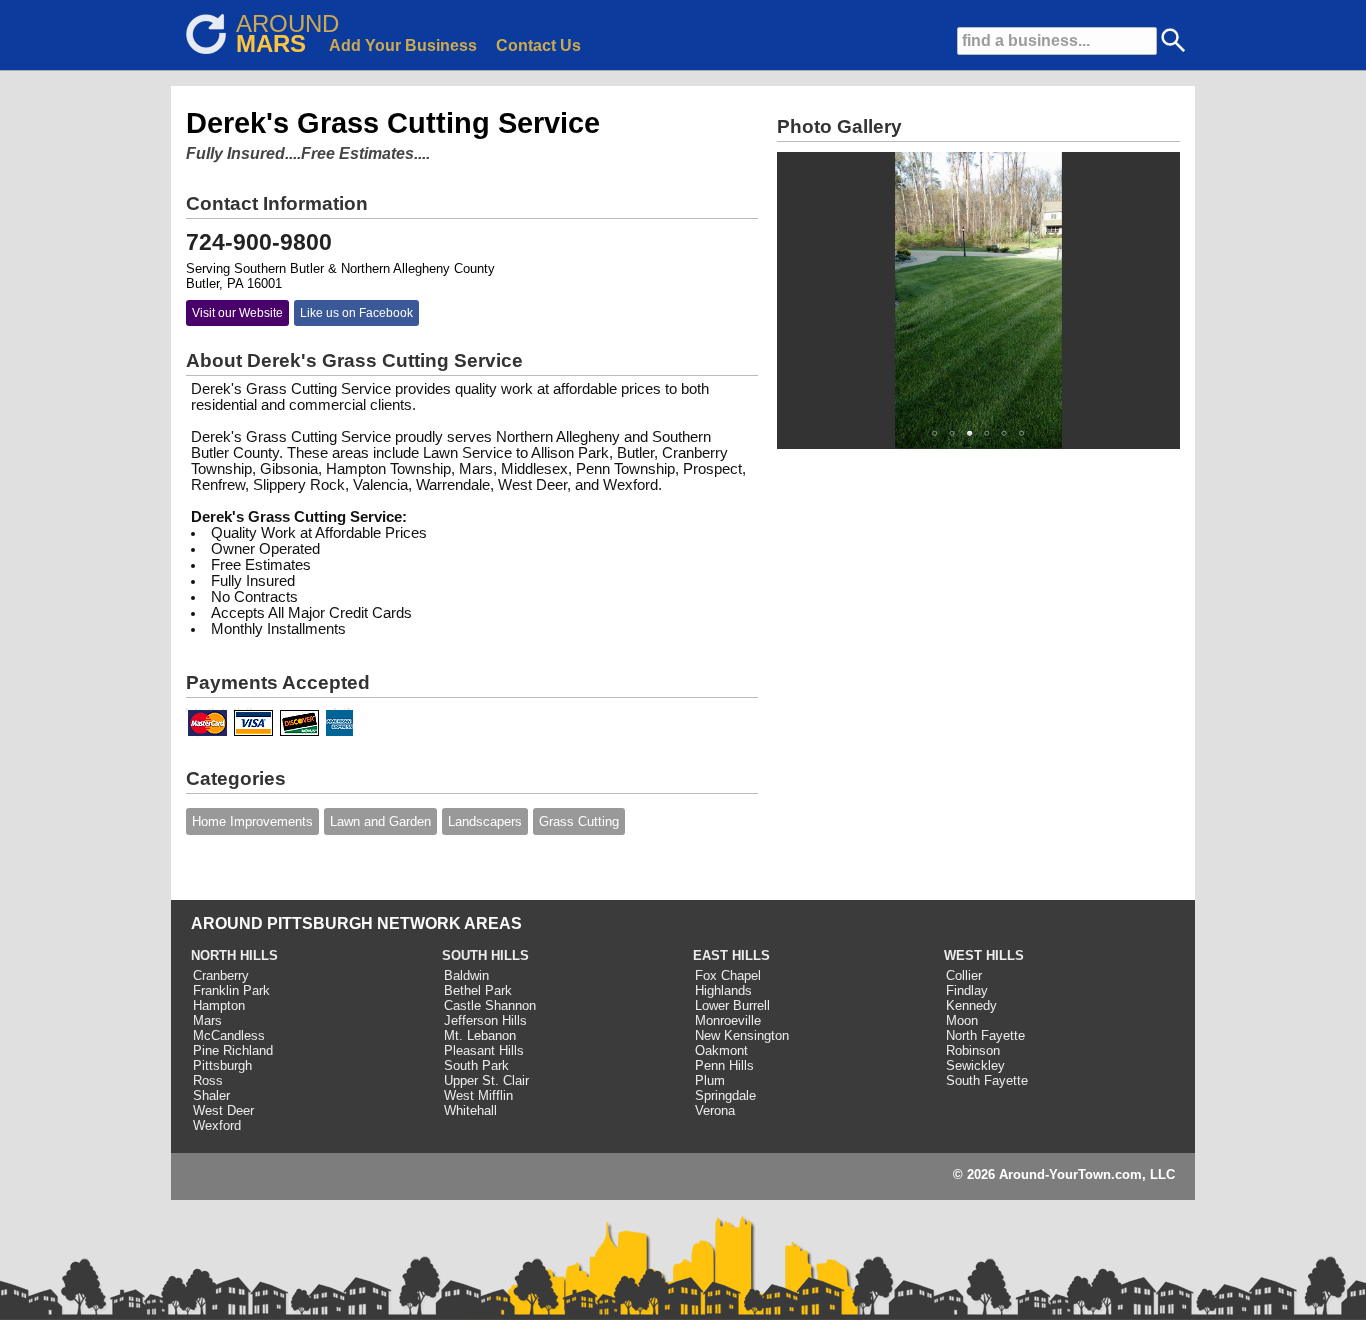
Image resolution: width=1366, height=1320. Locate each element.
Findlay (967, 990)
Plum (710, 1080)
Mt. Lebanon (480, 1035)
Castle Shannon (490, 1005)
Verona (715, 1110)
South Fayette (987, 1080)
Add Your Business (403, 45)
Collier (964, 975)
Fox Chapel (728, 975)
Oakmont (721, 1050)
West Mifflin (478, 1095)
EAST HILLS (731, 955)
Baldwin (466, 975)
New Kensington (742, 1035)
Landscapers (485, 821)
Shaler (211, 1095)
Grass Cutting (579, 821)
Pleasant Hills (484, 1050)
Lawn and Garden (380, 821)
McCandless (229, 1035)
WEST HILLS (984, 955)
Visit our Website (237, 313)
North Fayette (985, 1035)
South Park (476, 1065)
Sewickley (975, 1065)
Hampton (219, 1005)
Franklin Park (231, 990)
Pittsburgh (222, 1065)
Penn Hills (724, 1065)
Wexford (217, 1125)
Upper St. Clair (486, 1080)
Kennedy (971, 1005)
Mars (207, 1020)
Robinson (973, 1050)
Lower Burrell (732, 1005)
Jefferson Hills (485, 1020)
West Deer (223, 1110)
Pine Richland (233, 1050)
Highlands (723, 990)
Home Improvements (252, 821)
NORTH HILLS (234, 955)
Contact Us (538, 45)
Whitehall (470, 1110)
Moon (962, 1020)
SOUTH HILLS (485, 955)
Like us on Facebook (356, 313)
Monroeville (728, 1020)
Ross (208, 1080)
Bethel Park (478, 990)
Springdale (725, 1095)
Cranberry (221, 975)
